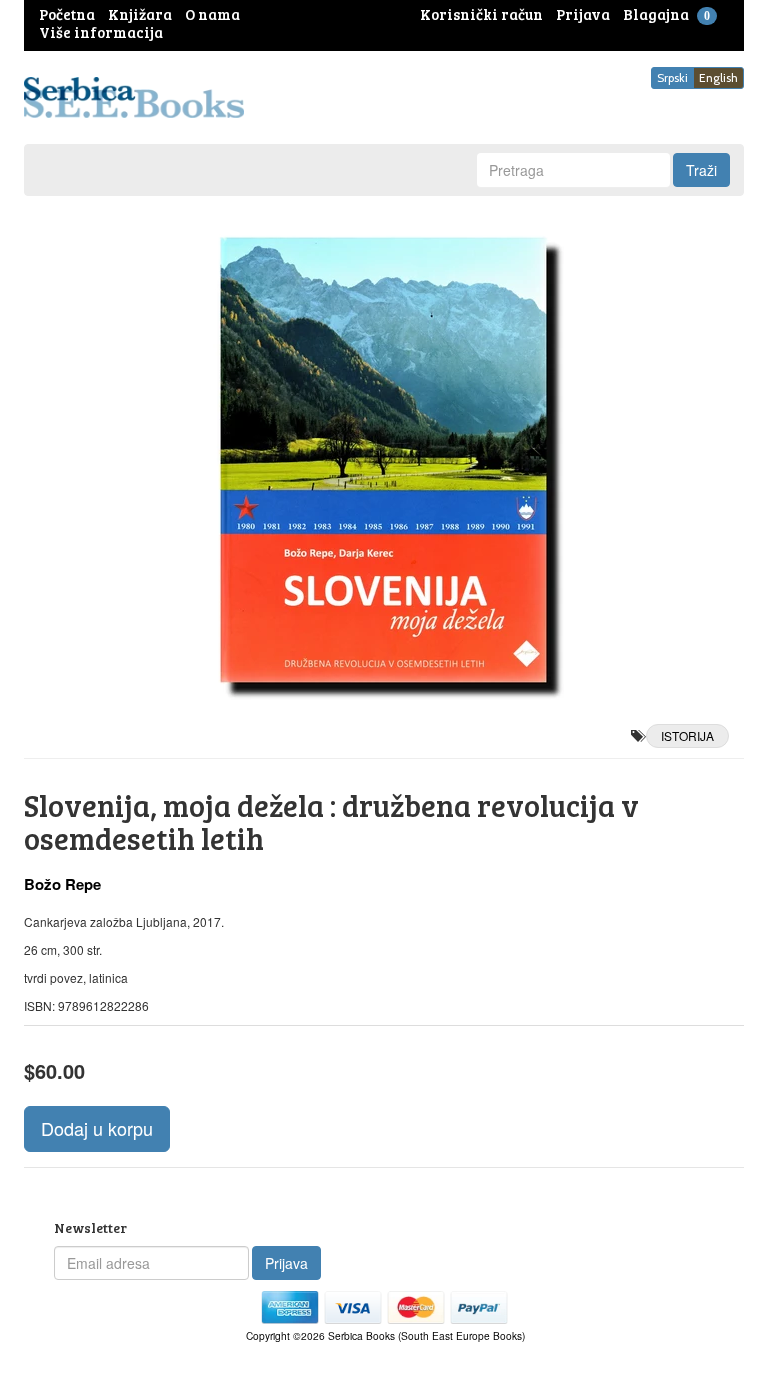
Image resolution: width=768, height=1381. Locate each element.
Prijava (286, 1263)
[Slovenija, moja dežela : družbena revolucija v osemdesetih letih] (384, 460)
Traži (701, 170)
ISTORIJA (687, 735)
